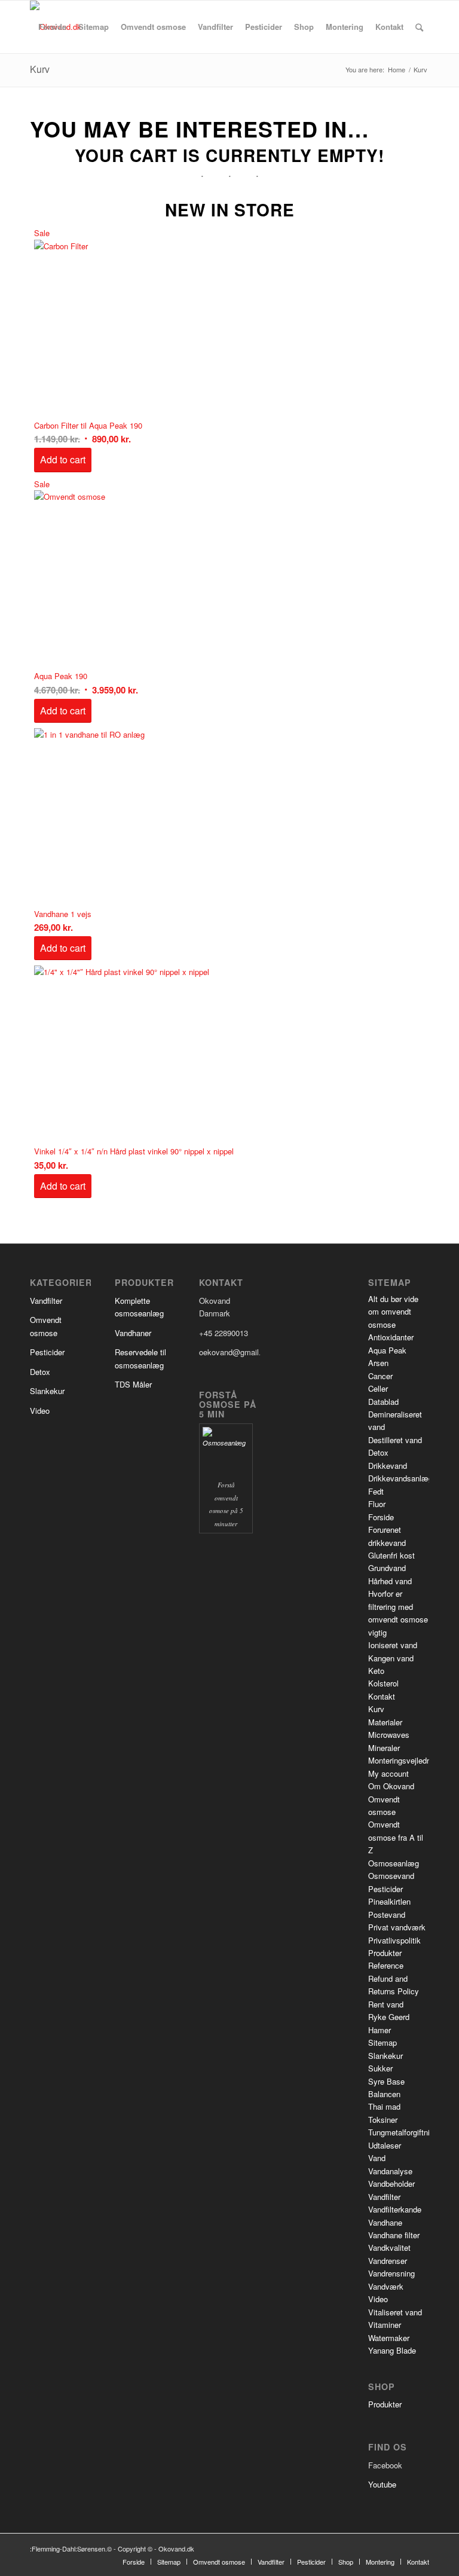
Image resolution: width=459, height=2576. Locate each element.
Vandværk (386, 2286)
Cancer (380, 1376)
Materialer (385, 1722)
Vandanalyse (390, 2171)
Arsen (378, 1363)
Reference (386, 1965)
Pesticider (47, 1352)
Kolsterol (383, 1683)
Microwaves (389, 1735)
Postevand (387, 1915)
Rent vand (386, 2004)
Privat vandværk (397, 1927)
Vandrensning (391, 2273)
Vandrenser (388, 2261)
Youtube (382, 2484)
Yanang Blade (392, 2350)
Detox (40, 1372)
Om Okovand (391, 1786)
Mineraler (384, 1748)
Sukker (380, 2068)
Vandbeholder (391, 2184)
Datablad (383, 1402)
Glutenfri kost (391, 1555)
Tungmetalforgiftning (403, 2132)
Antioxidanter (391, 1337)
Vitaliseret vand (395, 2312)
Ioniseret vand (393, 1645)
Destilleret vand (395, 1440)
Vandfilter (46, 1301)
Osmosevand (391, 1876)
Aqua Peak (387, 1350)
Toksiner (383, 2120)
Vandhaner (133, 1333)
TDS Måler (133, 1384)
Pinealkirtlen (389, 1901)
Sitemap (382, 2042)
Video (40, 1411)
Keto (376, 1671)
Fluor (377, 1504)
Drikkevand (388, 1466)
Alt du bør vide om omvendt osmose (393, 1312)
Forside (381, 1517)
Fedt (376, 1491)
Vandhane (385, 2222)
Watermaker (389, 2338)
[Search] (419, 27)
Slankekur (47, 1391)
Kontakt (382, 1696)
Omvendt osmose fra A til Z (396, 1837)
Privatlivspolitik (394, 1940)
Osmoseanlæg (394, 1863)
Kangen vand (391, 1658)
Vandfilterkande (395, 2209)
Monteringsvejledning (405, 1760)
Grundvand (387, 1568)
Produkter (385, 1953)
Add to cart (63, 459)
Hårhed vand (390, 1581)
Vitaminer (385, 2325)
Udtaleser (385, 2145)
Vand (377, 2158)
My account (388, 1773)
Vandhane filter (394, 2235)
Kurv (40, 69)
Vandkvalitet (389, 2247)
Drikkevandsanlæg (400, 1478)
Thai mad (384, 2106)
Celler (378, 1388)
